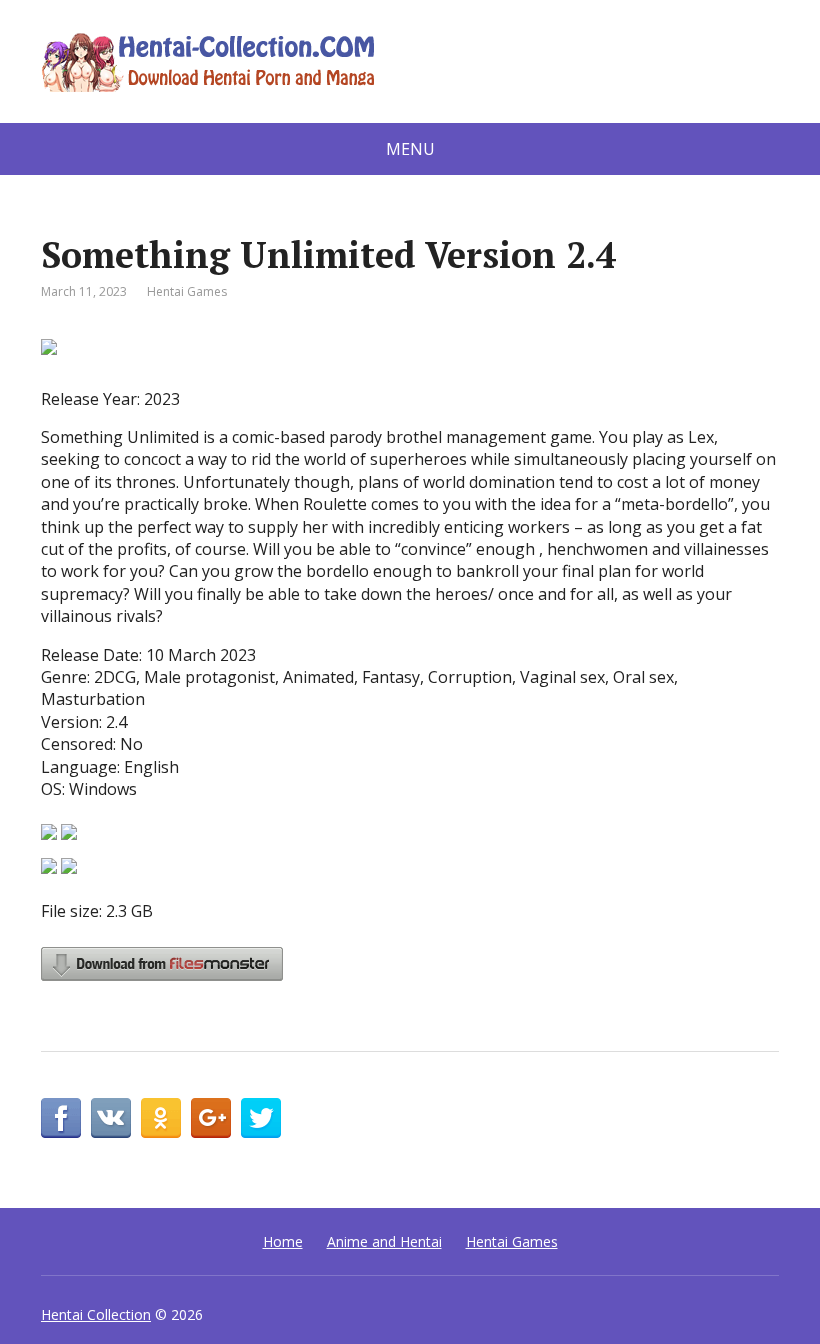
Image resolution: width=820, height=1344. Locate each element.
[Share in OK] (161, 1118)
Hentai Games (187, 291)
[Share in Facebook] (61, 1118)
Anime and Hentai (384, 1241)
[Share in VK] (111, 1118)
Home (283, 1241)
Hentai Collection (96, 1314)
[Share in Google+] (211, 1118)
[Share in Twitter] (261, 1118)
